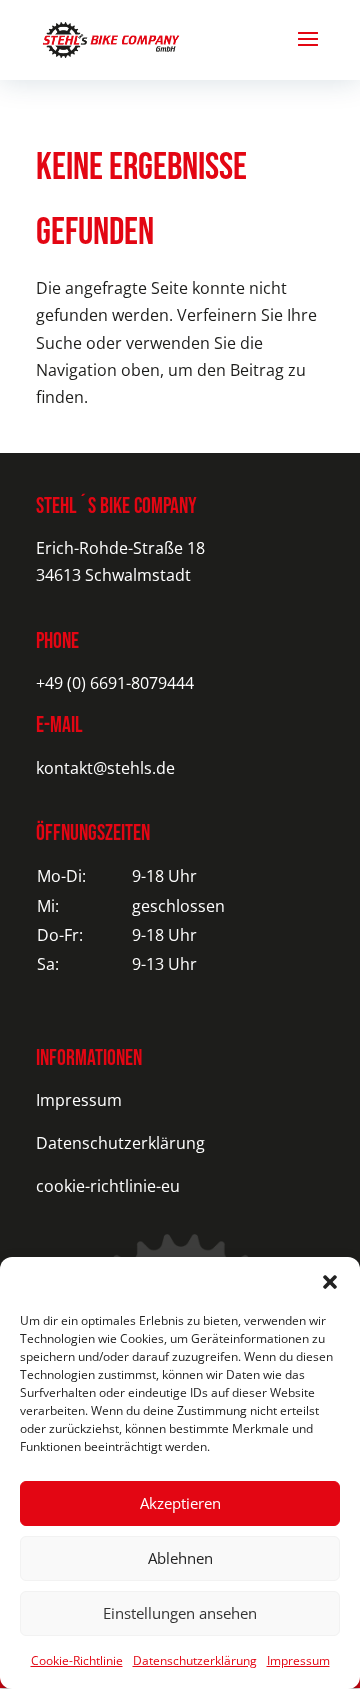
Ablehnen (180, 1558)
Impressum (298, 1660)
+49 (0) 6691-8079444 (115, 683)
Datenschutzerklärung (195, 1660)
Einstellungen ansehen (180, 1613)
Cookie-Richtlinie (77, 1660)
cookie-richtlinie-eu (108, 1186)
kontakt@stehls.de (105, 768)
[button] (330, 1282)
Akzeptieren (180, 1503)
